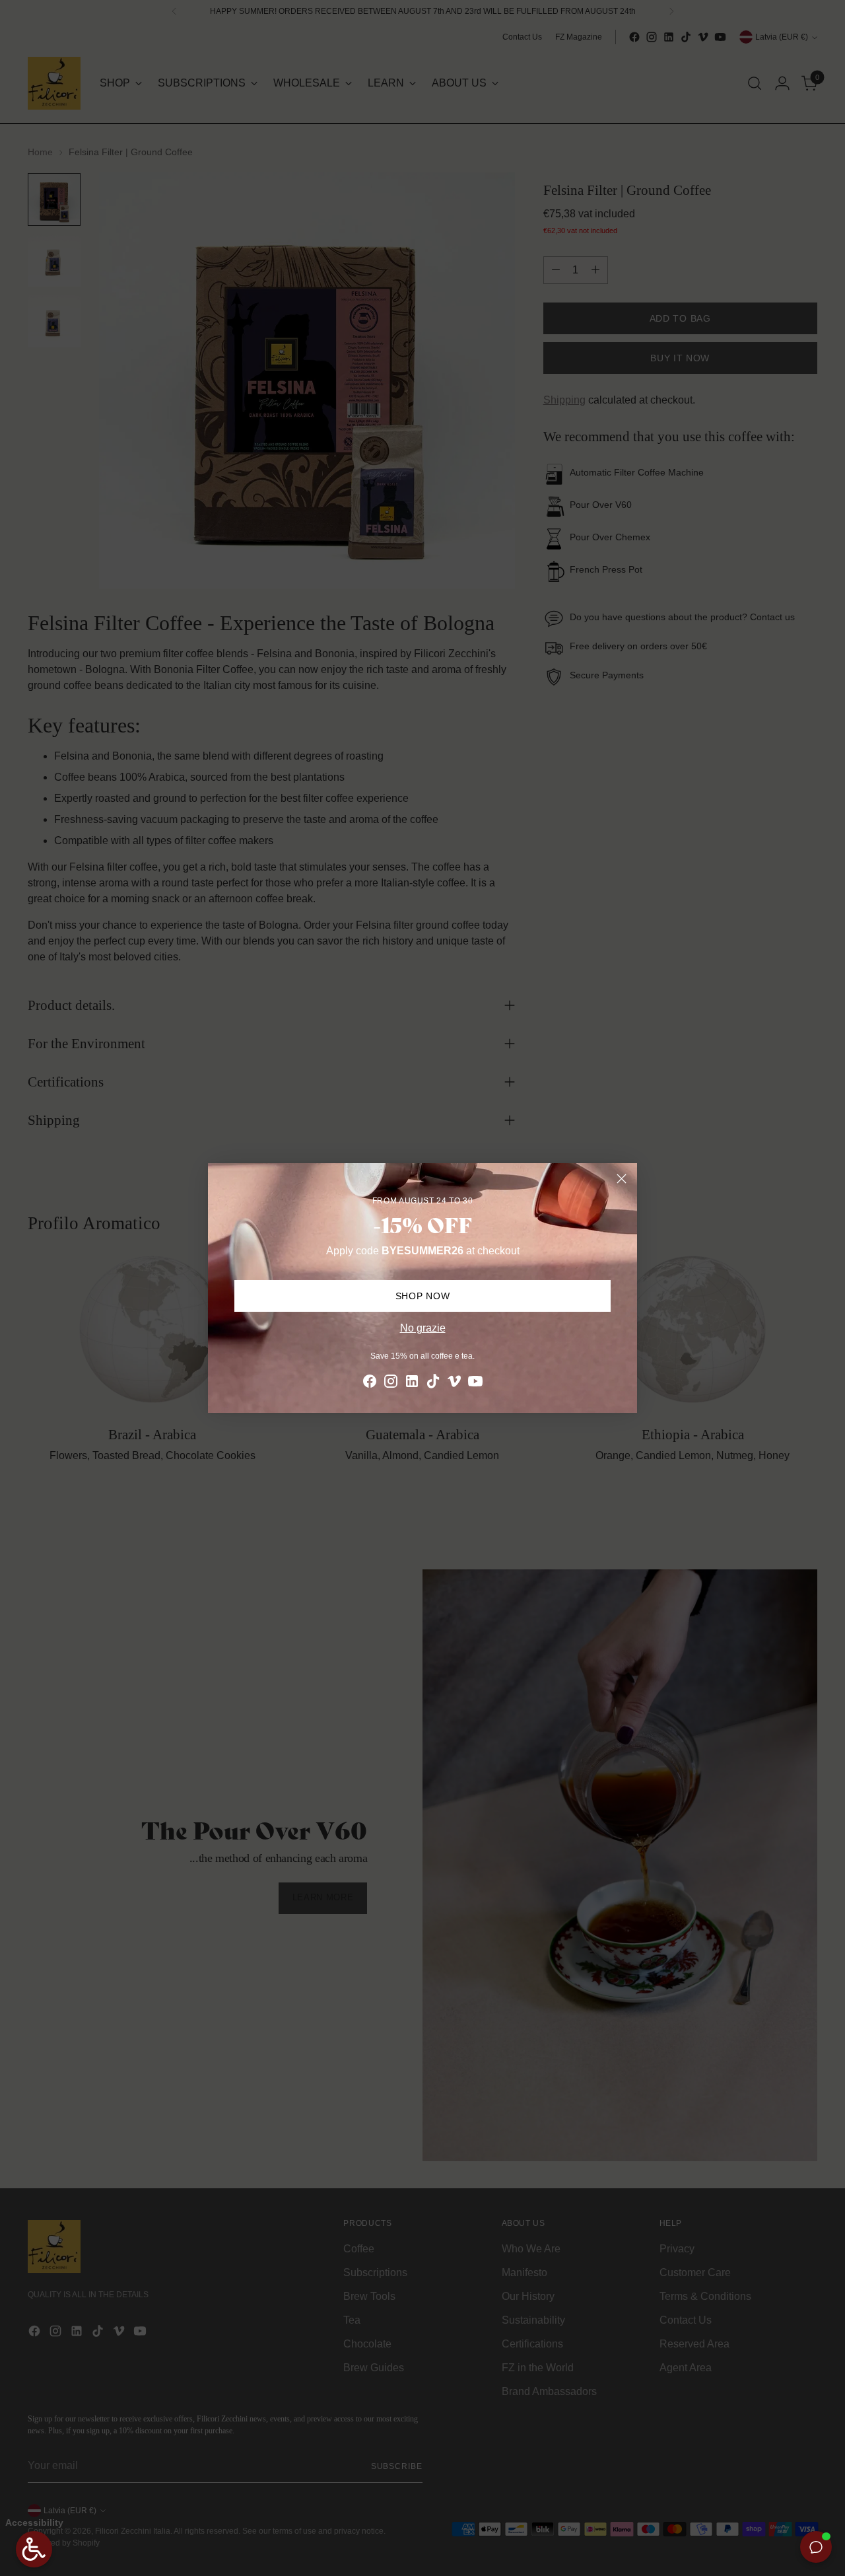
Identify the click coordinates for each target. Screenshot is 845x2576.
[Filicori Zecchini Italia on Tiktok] (433, 1383)
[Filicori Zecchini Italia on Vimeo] (454, 1383)
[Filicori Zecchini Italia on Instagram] (391, 1383)
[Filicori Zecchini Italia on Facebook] (370, 1383)
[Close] (622, 1179)
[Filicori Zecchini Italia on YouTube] (475, 1383)
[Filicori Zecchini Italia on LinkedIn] (412, 1383)
